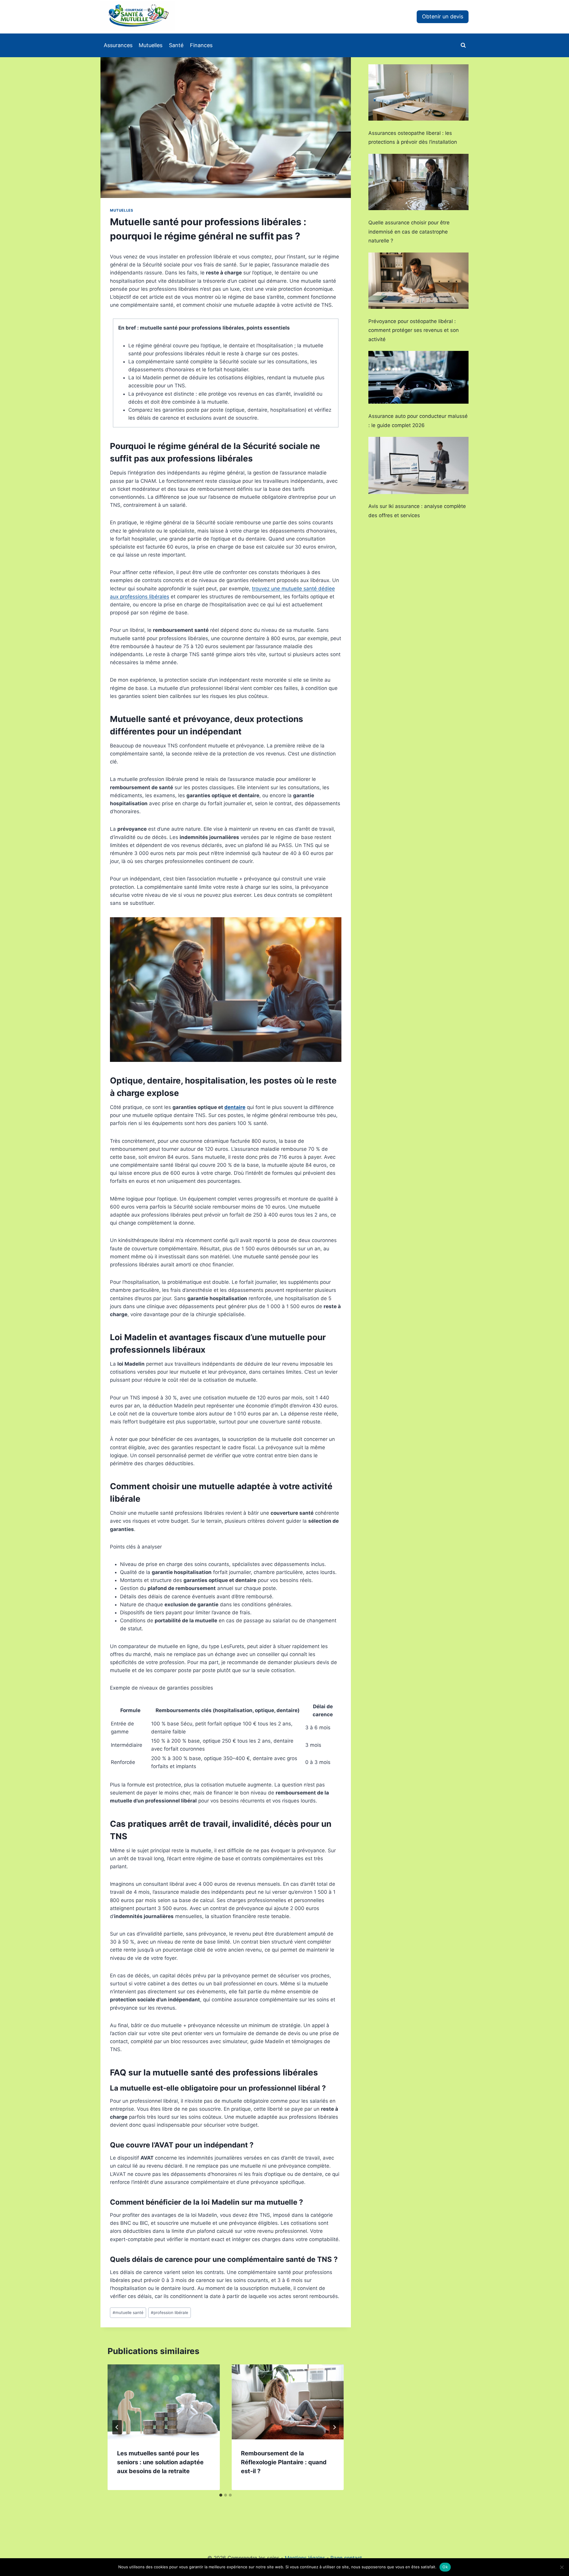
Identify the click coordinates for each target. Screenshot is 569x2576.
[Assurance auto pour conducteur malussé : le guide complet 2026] (418, 377)
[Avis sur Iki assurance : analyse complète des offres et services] (418, 465)
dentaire (235, 1107)
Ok (445, 2567)
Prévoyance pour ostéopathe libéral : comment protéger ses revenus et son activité (414, 330)
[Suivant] (334, 2427)
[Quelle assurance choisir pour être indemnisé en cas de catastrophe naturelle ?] (418, 182)
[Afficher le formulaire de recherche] (463, 45)
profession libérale (170, 2313)
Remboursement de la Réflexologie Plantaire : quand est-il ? (284, 2462)
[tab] (221, 2495)
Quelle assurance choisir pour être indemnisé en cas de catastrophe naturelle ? (409, 232)
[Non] (562, 2567)
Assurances (118, 45)
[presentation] (164, 2402)
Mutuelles (151, 45)
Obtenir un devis (443, 16)
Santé (176, 45)
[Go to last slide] (117, 2427)
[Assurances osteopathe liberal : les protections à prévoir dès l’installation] (418, 92)
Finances (201, 45)
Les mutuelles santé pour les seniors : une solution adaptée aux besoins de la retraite (160, 2462)
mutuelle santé (128, 2313)
